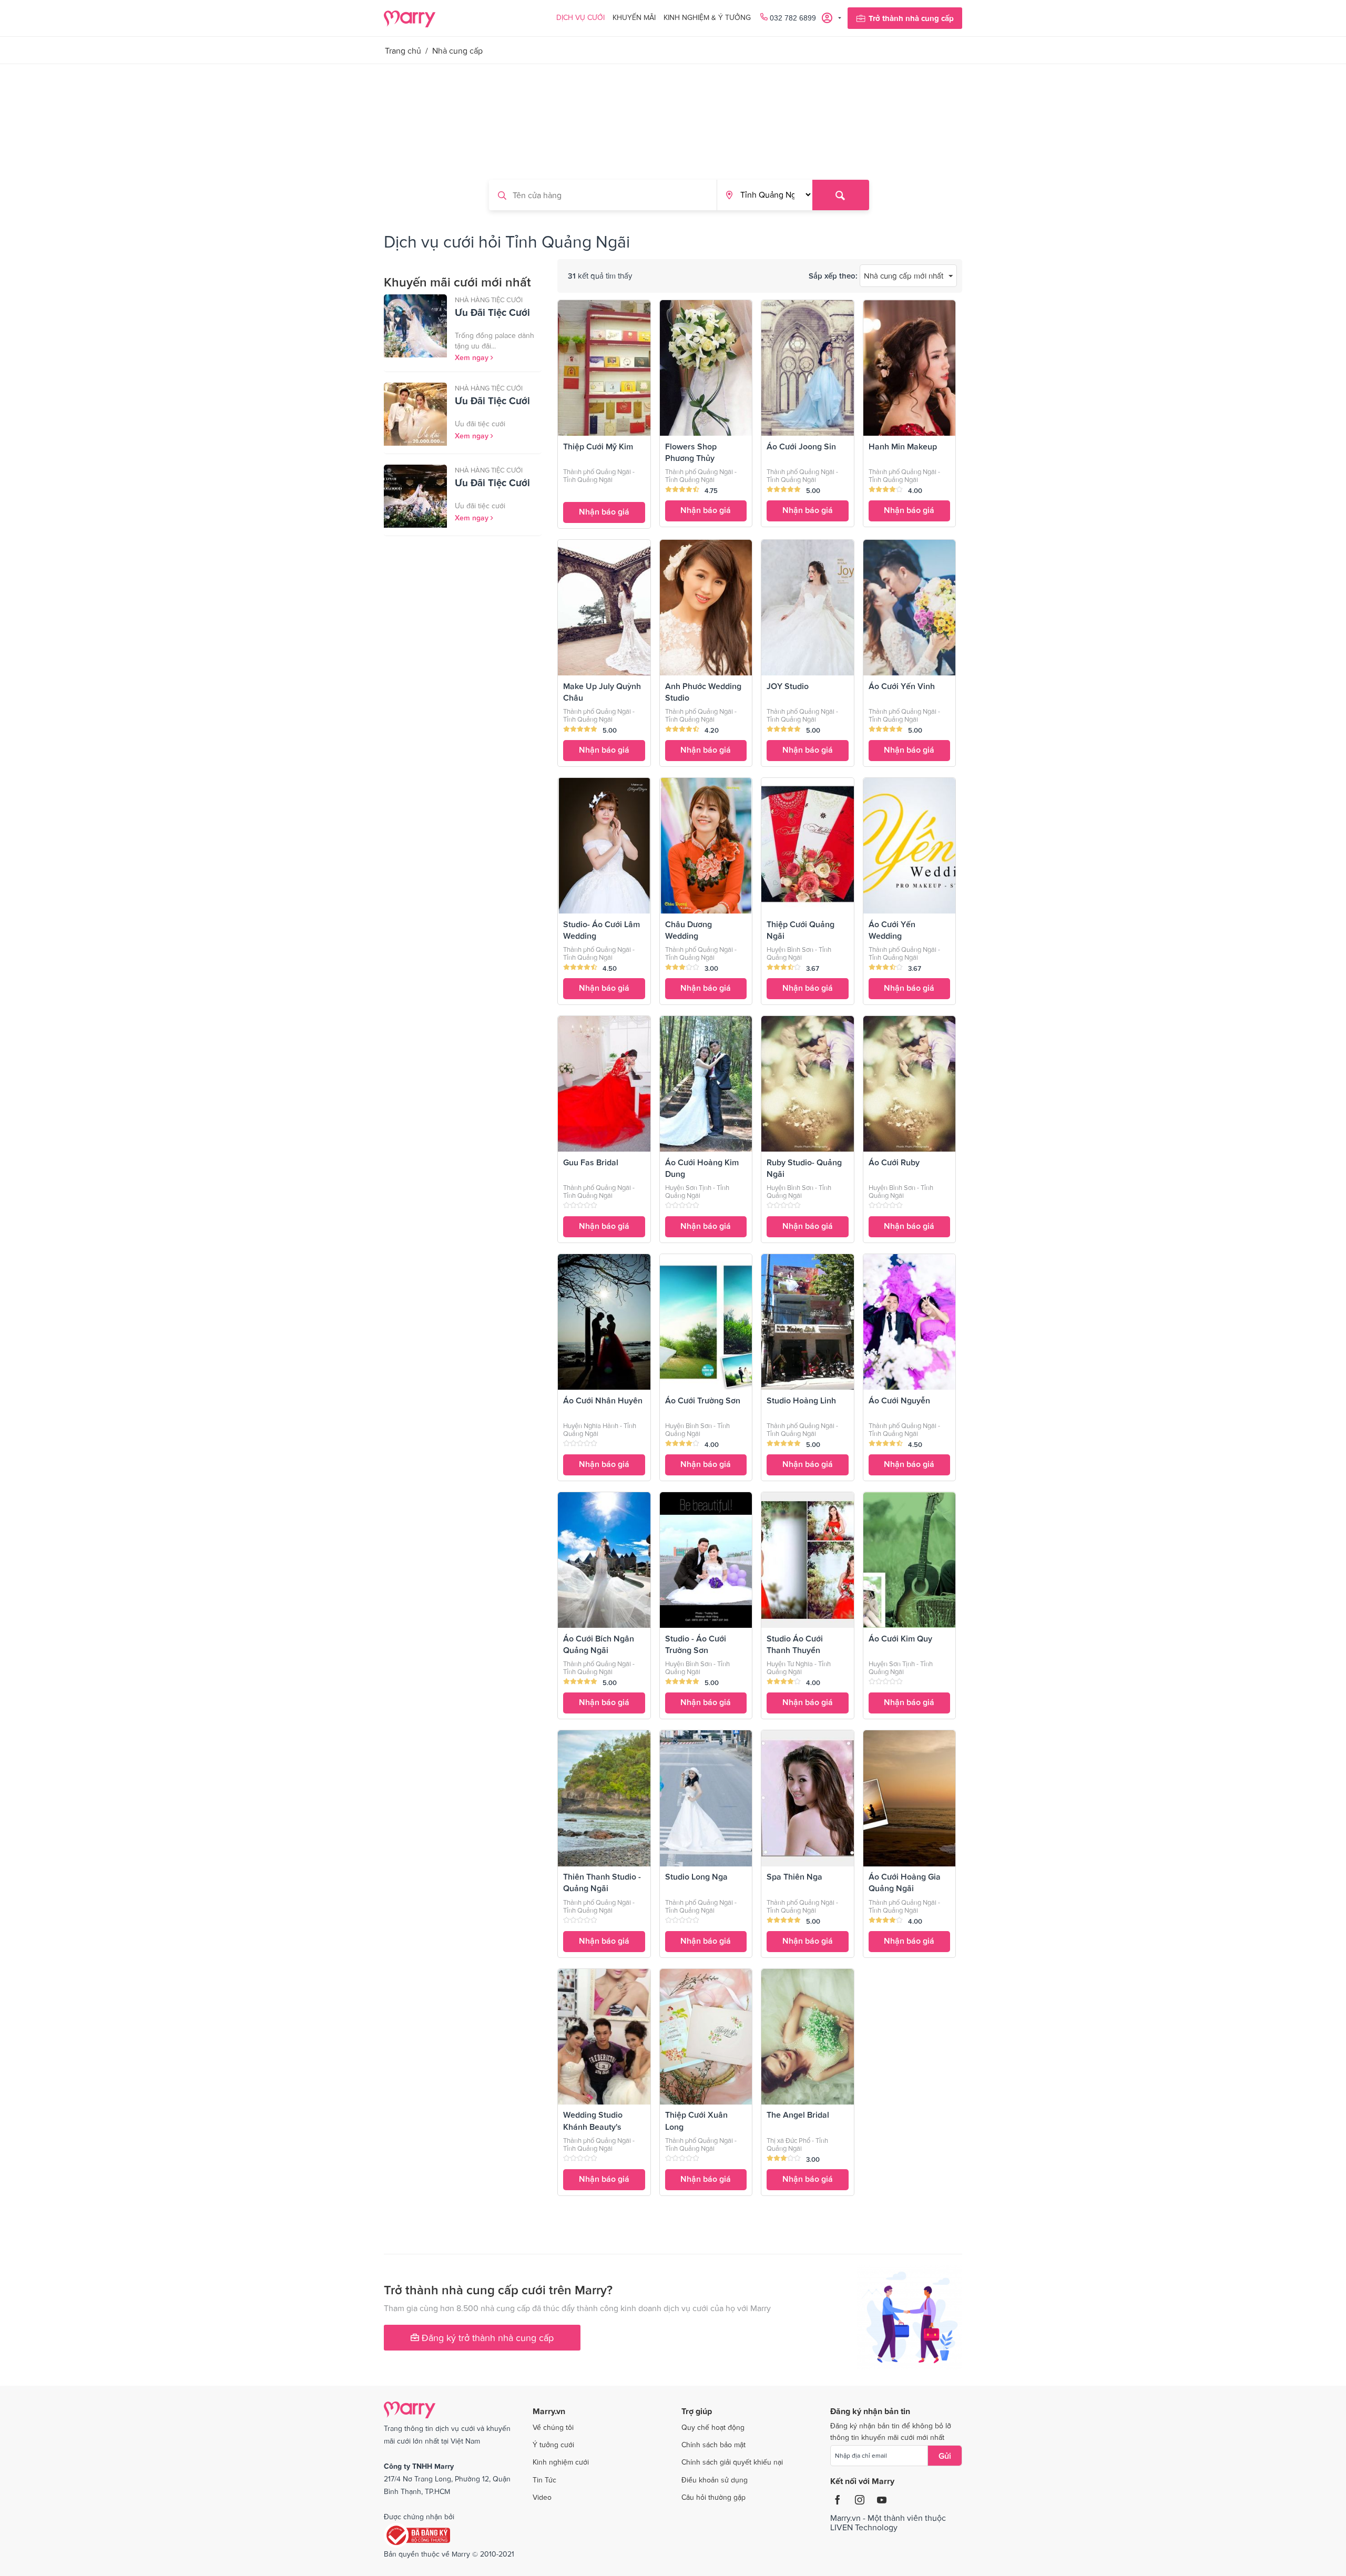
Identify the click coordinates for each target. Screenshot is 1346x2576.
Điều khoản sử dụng (715, 2480)
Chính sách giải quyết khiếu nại (732, 2462)
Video (542, 2497)
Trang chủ (403, 50)
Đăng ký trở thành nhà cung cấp (486, 2338)
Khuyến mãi (634, 17)
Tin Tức (544, 2480)
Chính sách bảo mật (713, 2445)
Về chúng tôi (553, 2427)
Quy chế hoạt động (713, 2427)
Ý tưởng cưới (553, 2445)
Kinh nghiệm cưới (561, 2462)
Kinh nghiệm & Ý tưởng (707, 17)
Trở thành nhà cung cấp (911, 18)
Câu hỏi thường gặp (713, 2497)
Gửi (945, 2456)
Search (841, 195)
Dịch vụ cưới (580, 17)
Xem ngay (473, 357)
